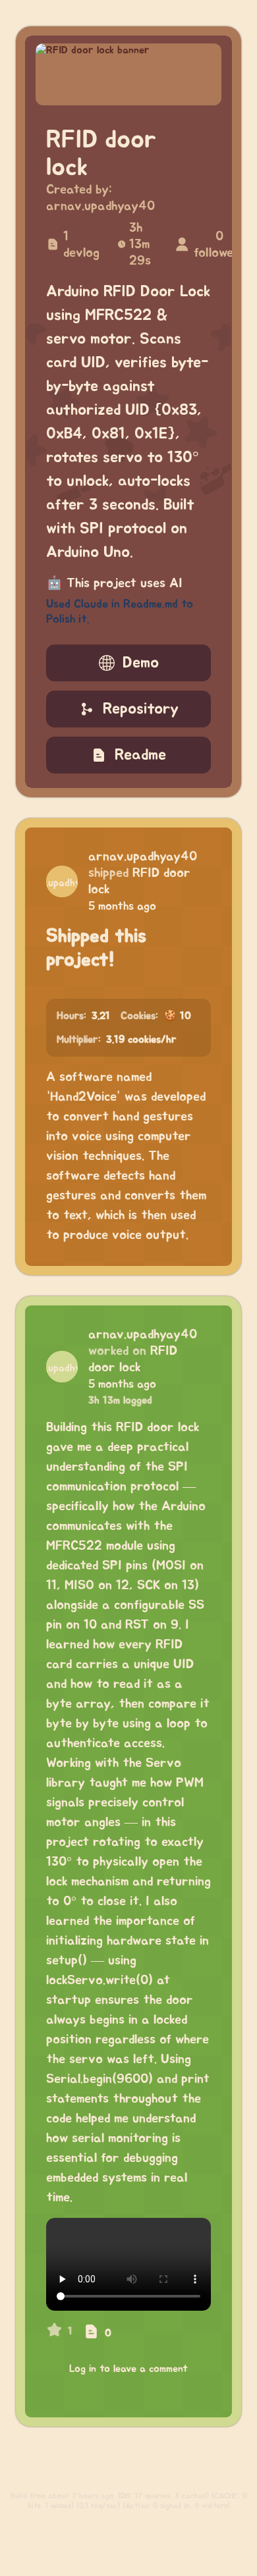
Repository (141, 709)
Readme (140, 755)
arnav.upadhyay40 (100, 206)
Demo (141, 663)
